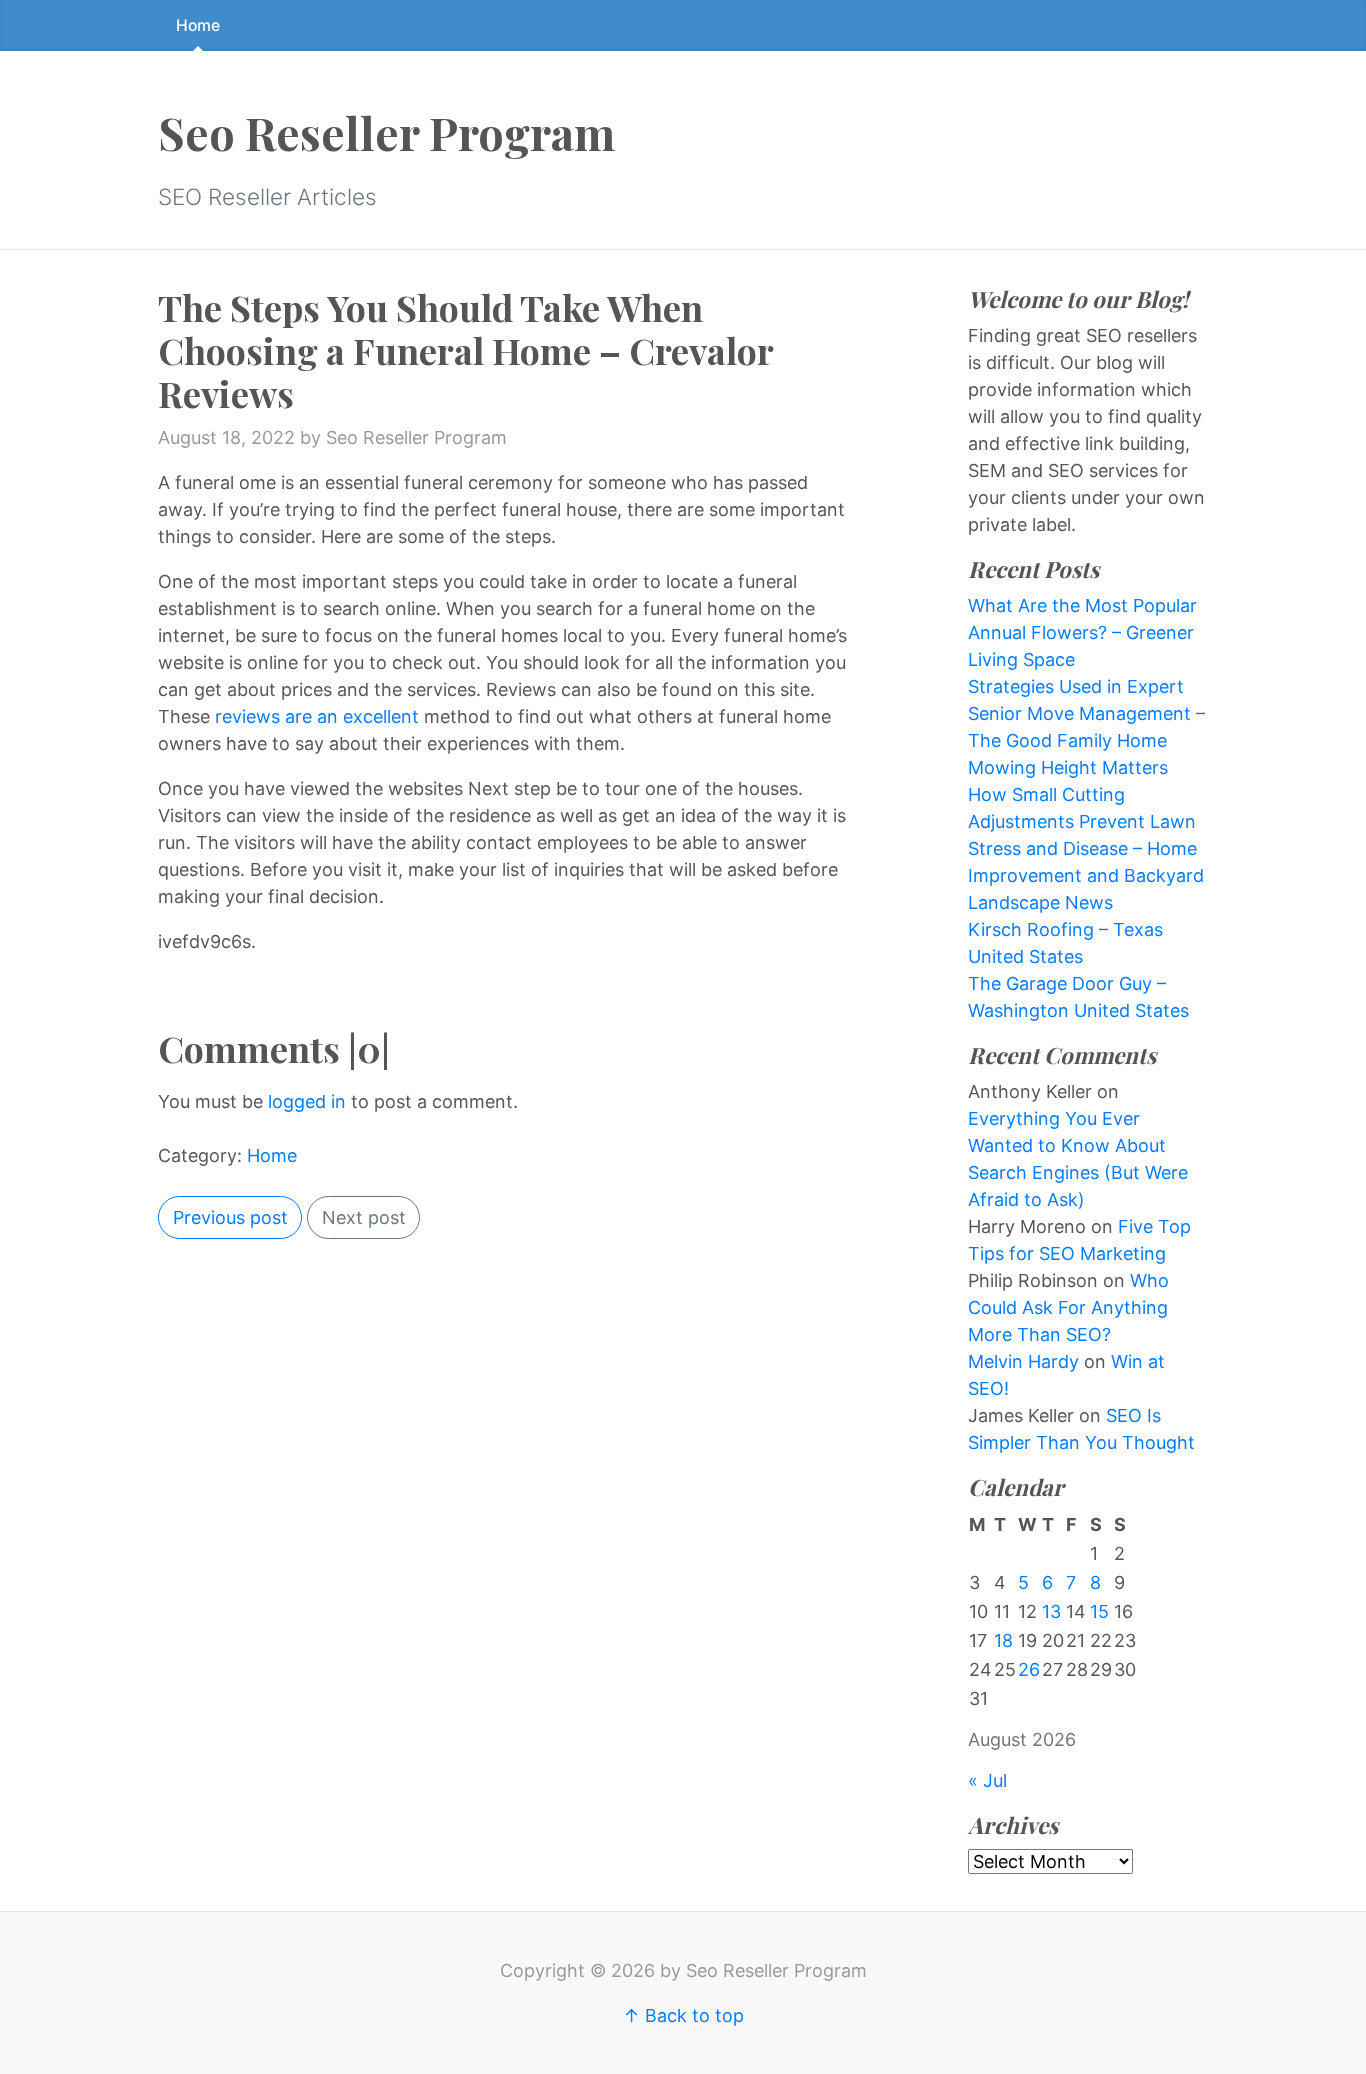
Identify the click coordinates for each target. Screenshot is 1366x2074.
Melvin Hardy (1023, 1361)
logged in (307, 1101)
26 (1029, 1669)
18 (1003, 1640)
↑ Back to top (683, 2015)
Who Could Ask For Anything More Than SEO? (1068, 1307)
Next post (364, 1217)
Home (198, 25)
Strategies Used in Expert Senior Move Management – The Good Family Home (1086, 713)
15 (1099, 1611)
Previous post (230, 1217)
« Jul (987, 1780)
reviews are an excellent (317, 716)
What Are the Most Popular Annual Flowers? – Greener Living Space (1082, 632)
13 (1051, 1611)
